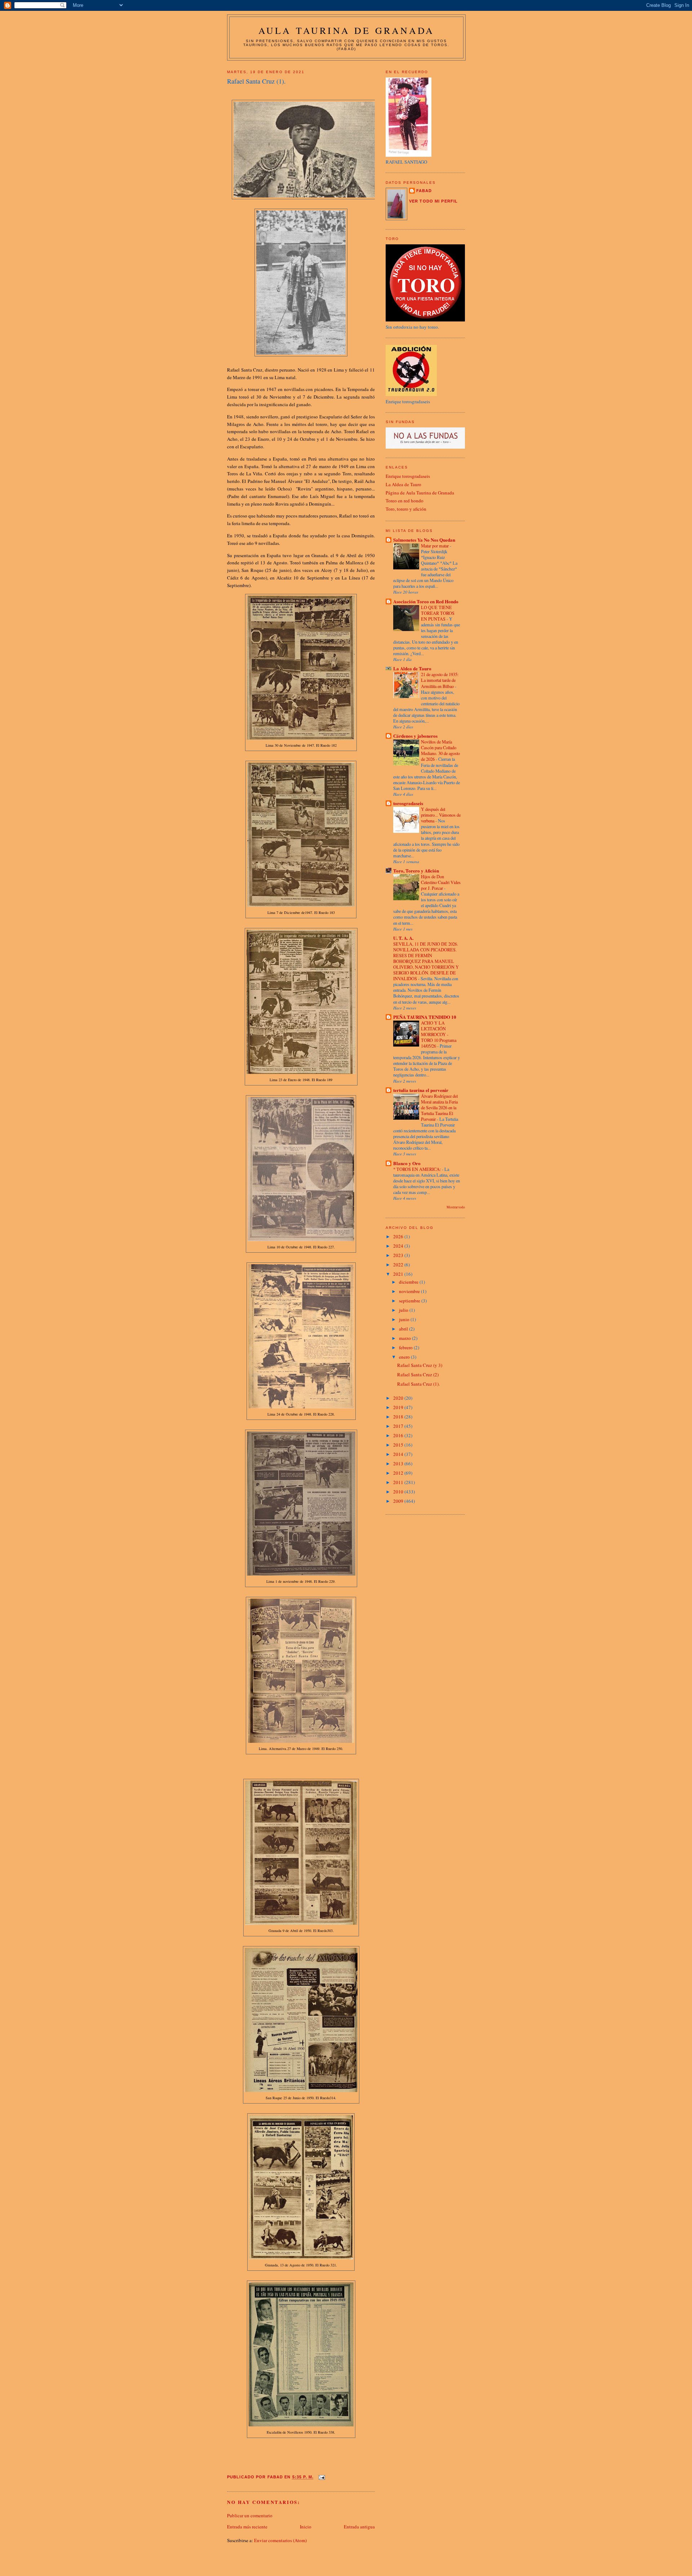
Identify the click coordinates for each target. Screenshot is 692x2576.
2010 (399, 1492)
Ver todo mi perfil (433, 201)
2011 (399, 1482)
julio (404, 1310)
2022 (399, 1265)
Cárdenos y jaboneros (415, 736)
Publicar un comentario (250, 2515)
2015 (399, 1445)
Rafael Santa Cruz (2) (418, 1374)
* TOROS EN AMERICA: (418, 1169)
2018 (399, 1417)
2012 (399, 1473)
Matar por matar (435, 546)
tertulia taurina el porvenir (421, 1090)
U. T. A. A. (403, 938)
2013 (399, 1464)
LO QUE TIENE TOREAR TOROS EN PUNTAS (438, 613)
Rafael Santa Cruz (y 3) (420, 1365)
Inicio (306, 2527)
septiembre (410, 1301)
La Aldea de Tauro (403, 484)
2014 (399, 1454)
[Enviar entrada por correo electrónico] (321, 2477)
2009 (399, 1501)
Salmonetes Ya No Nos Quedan (424, 540)
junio (405, 1319)
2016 (399, 1435)
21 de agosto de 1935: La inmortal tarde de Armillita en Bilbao (440, 680)
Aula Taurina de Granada (347, 30)
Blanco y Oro (407, 1163)
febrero (406, 1347)
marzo (405, 1338)
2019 (399, 1407)
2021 (399, 1274)
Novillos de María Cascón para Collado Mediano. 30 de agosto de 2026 (440, 750)
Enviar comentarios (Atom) (280, 2540)
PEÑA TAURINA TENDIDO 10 (425, 1017)
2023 (399, 1255)
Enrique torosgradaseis (408, 476)
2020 (399, 1398)
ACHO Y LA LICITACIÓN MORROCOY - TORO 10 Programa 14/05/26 (439, 1034)
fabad (424, 191)
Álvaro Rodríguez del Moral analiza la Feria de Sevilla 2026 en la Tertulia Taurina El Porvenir (439, 1107)
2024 (399, 1246)
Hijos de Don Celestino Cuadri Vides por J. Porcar (441, 882)
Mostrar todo (456, 1207)
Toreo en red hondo (405, 501)
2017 (399, 1426)
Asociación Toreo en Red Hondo (426, 601)
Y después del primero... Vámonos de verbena (441, 815)
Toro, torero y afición (406, 509)
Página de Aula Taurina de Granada (420, 493)
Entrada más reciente (247, 2527)
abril (404, 1329)
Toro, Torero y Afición (416, 870)
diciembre (409, 1282)
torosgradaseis (408, 803)
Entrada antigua (359, 2527)
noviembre (410, 1291)
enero (405, 1357)
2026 (399, 1236)
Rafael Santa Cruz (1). (418, 1384)
